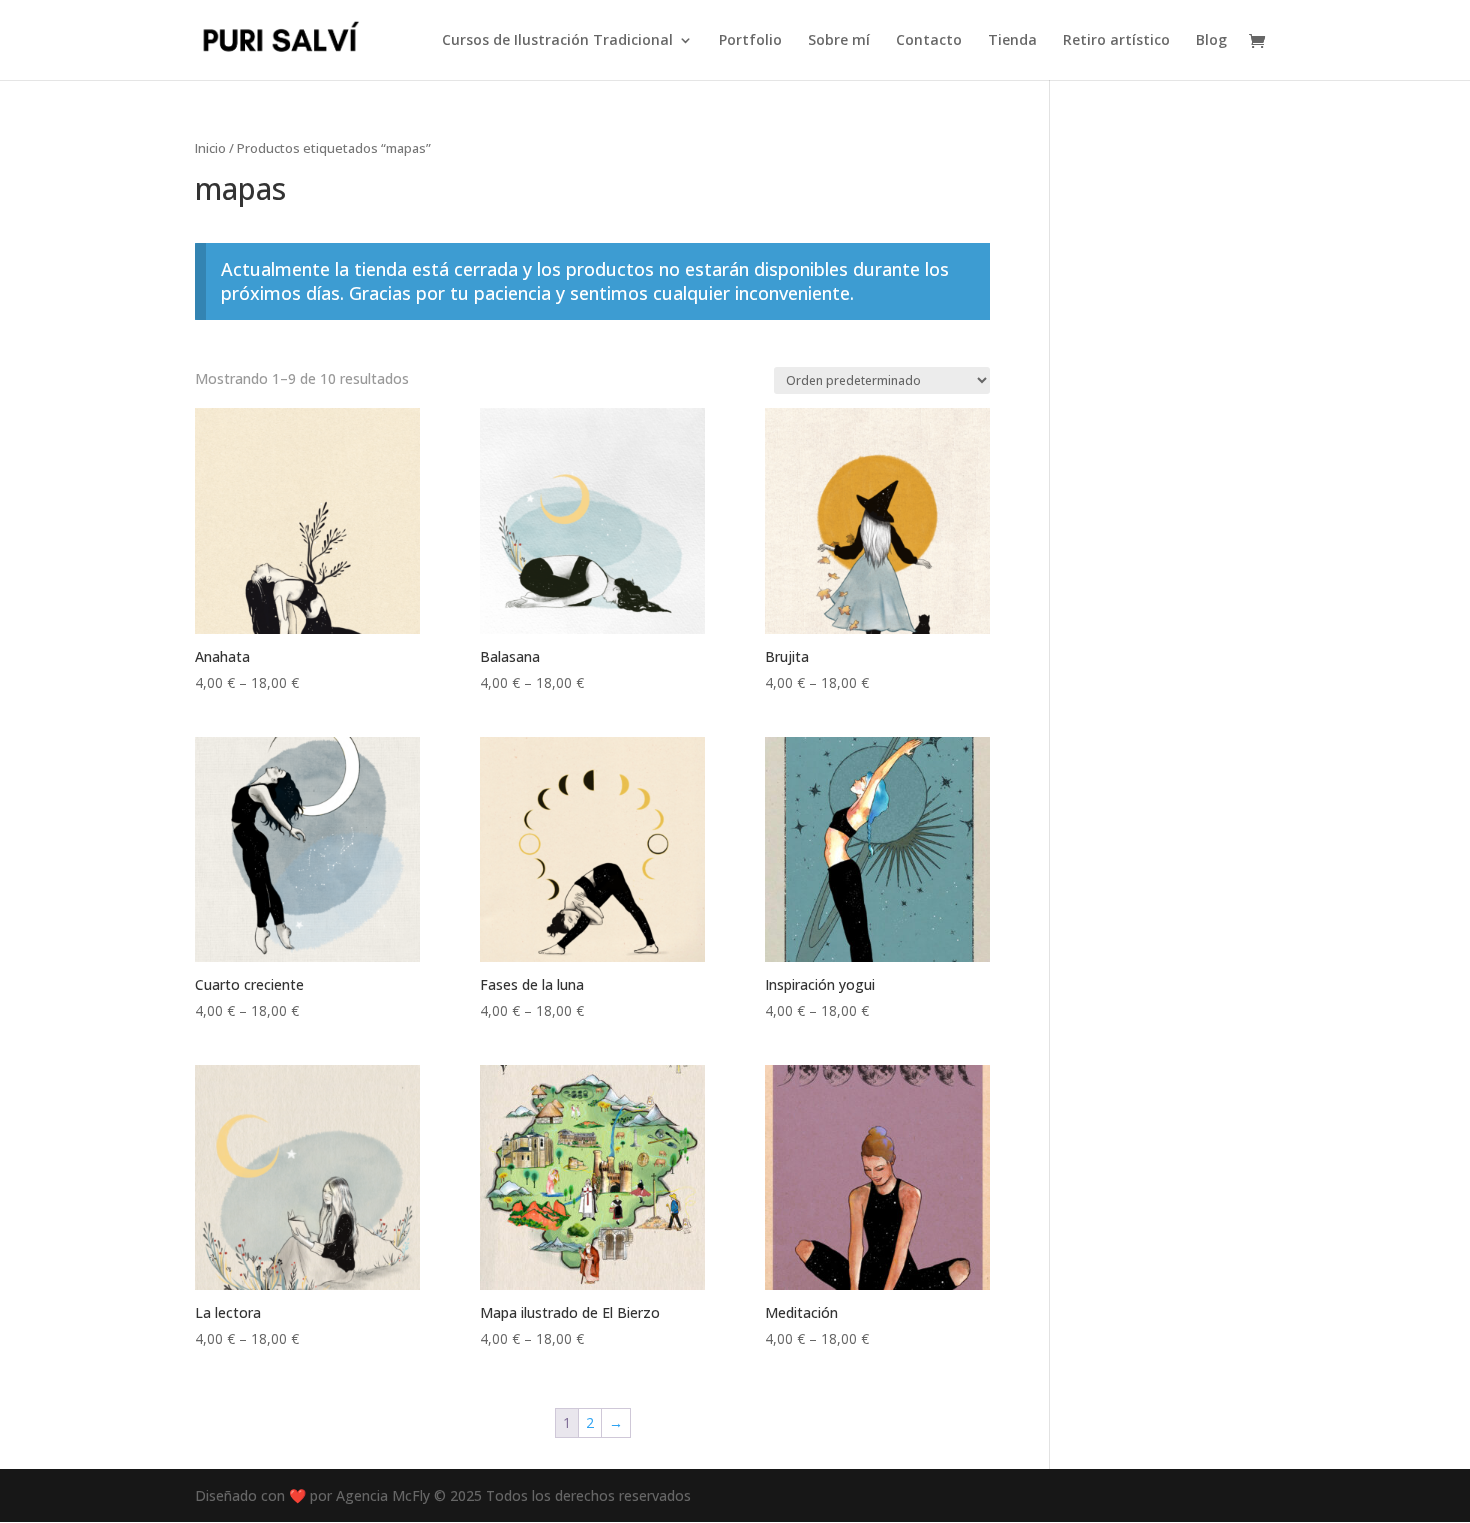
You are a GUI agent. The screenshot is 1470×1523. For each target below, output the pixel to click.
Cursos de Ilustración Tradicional (557, 41)
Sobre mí (839, 41)
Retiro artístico (1116, 41)
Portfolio (750, 41)
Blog (1211, 41)
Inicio (210, 148)
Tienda (1012, 41)
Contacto (929, 41)
